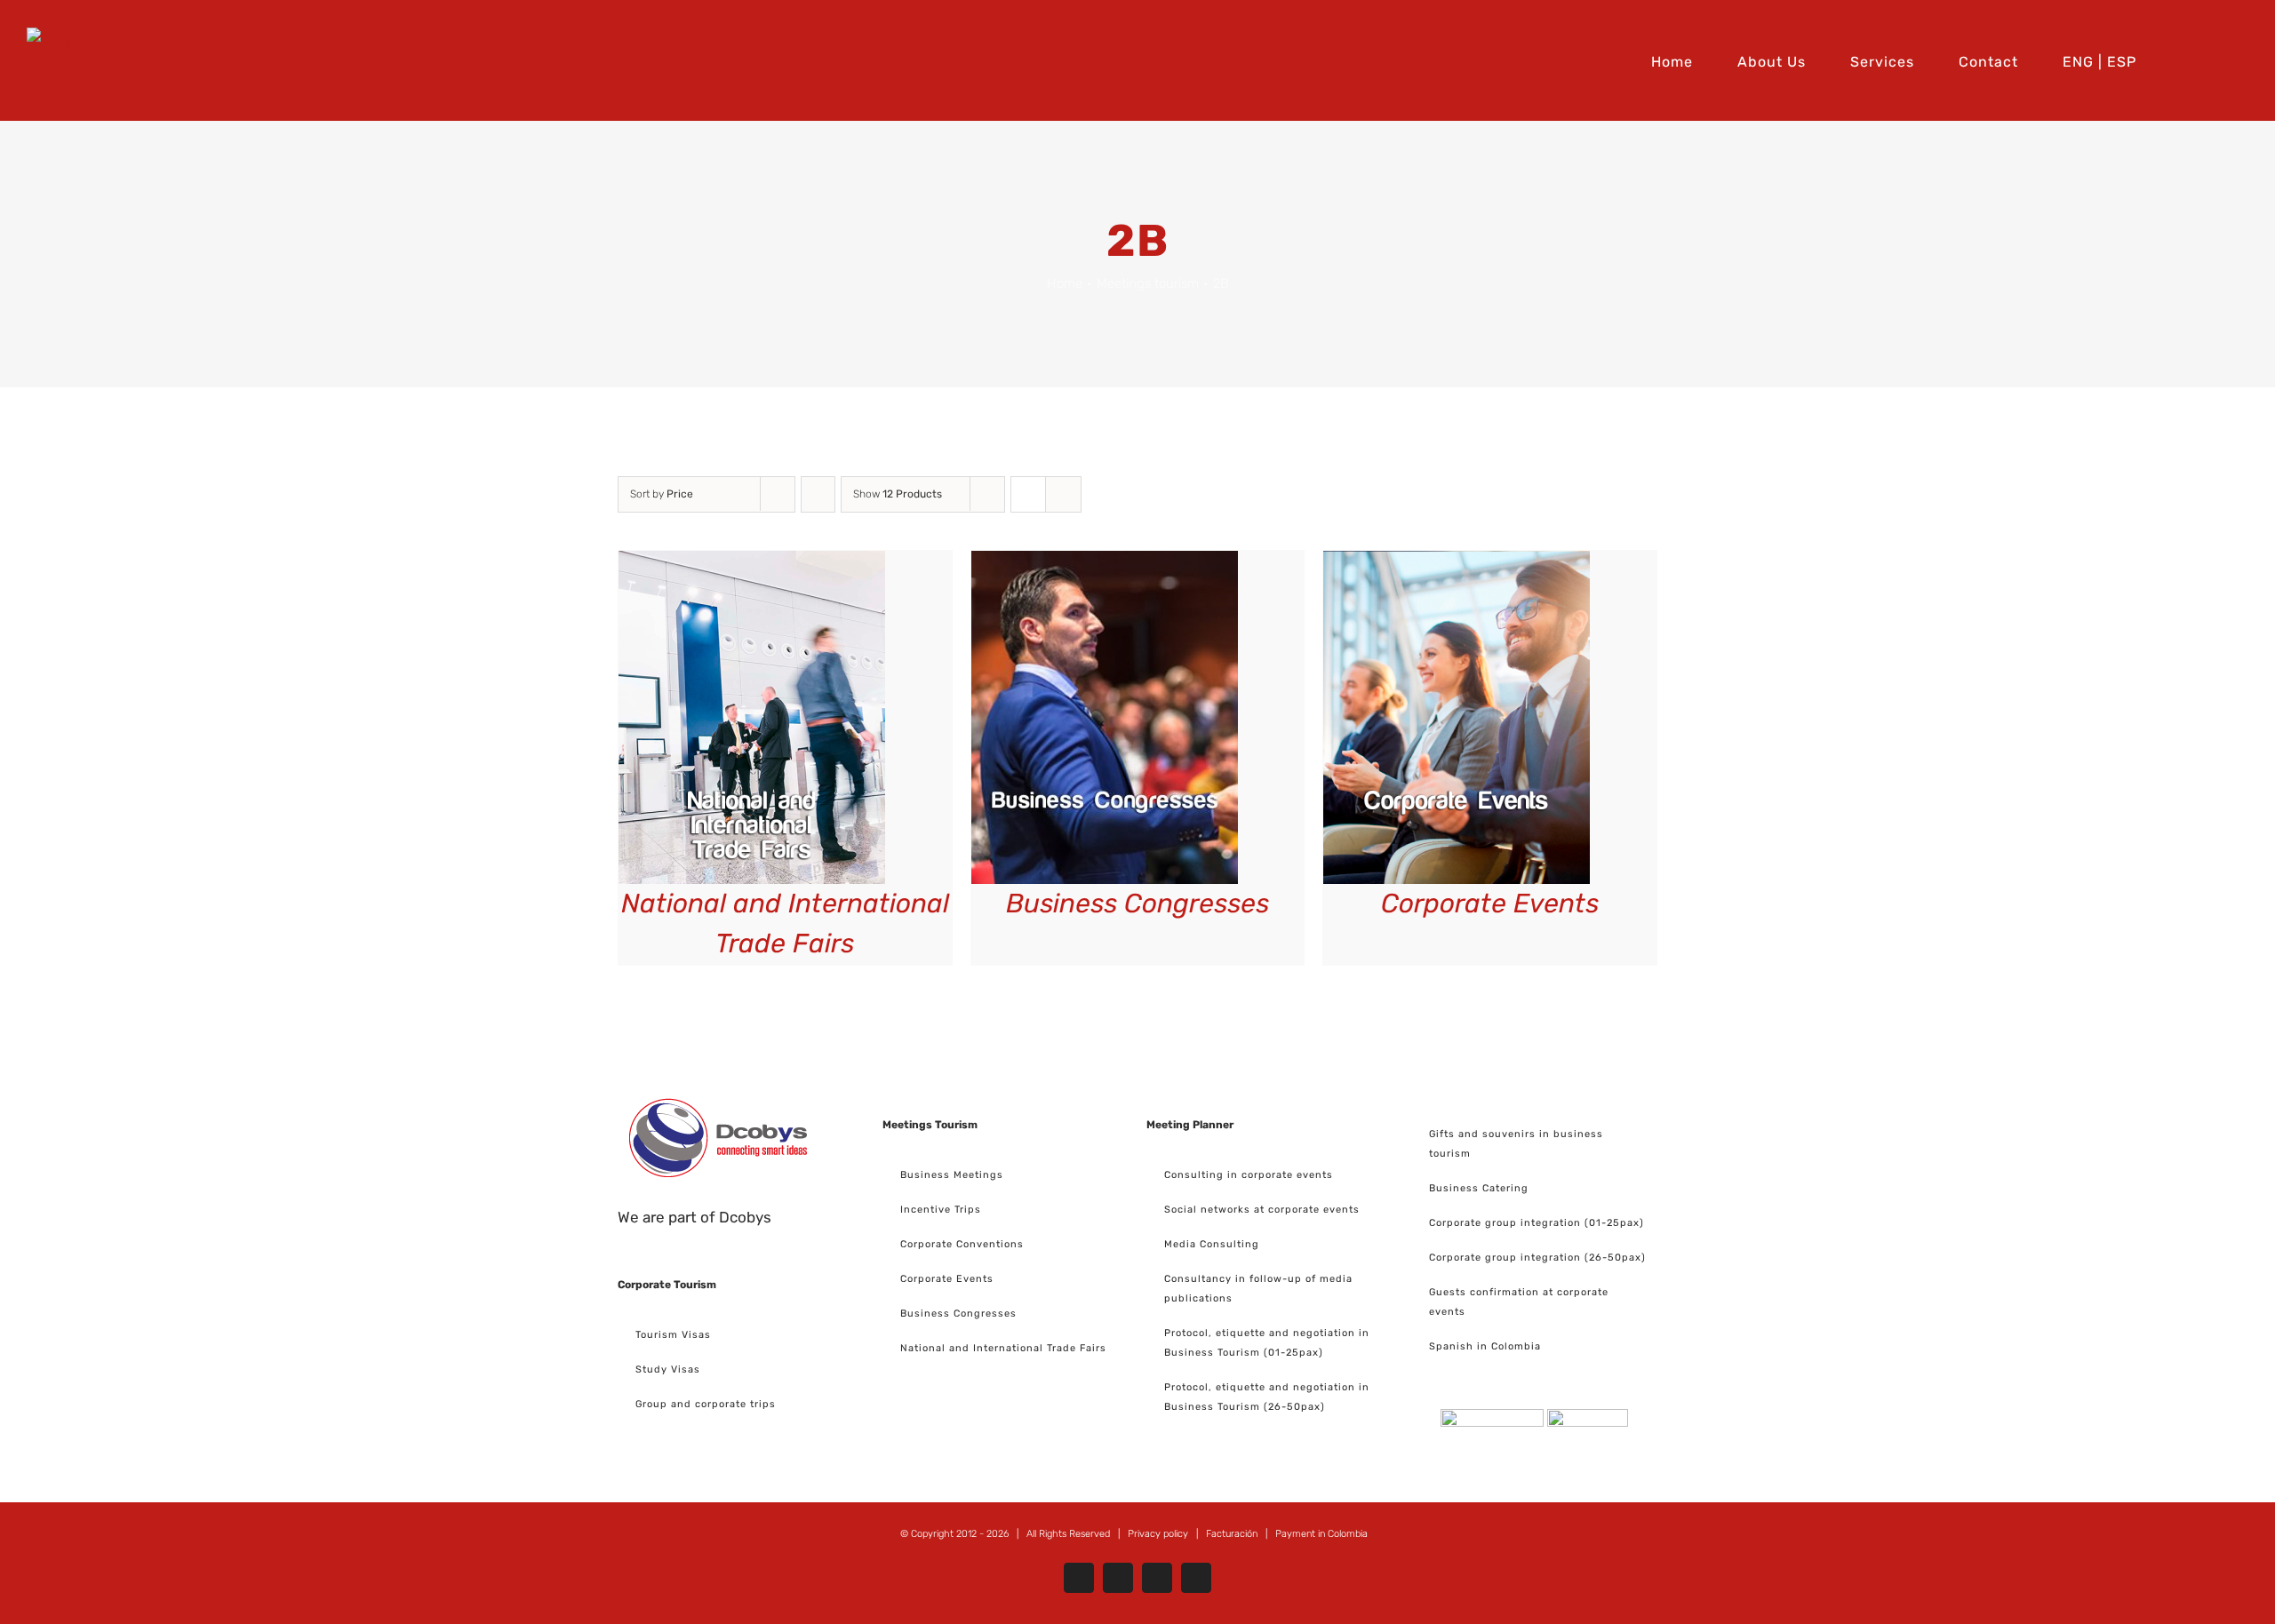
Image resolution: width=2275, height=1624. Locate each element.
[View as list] (1063, 494)
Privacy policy (1158, 1534)
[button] (2243, 60)
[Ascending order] (818, 494)
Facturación (1232, 1534)
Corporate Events (1490, 904)
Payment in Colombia (1321, 1534)
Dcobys (745, 1217)
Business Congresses (1137, 904)
